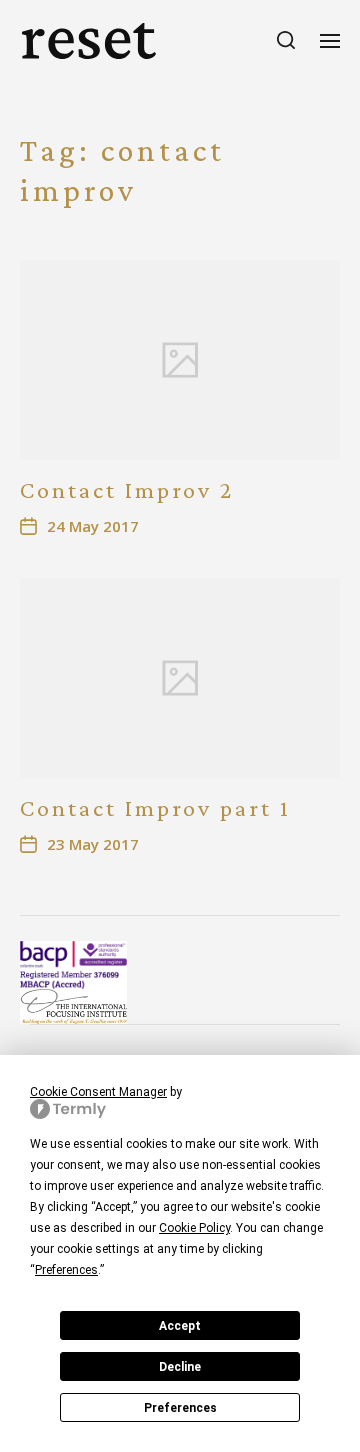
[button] (286, 40)
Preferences (180, 1408)
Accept (180, 1326)
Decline (180, 1367)
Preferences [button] (66, 1270)
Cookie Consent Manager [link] (98, 1092)
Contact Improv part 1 (155, 807)
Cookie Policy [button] (194, 1228)
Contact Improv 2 (127, 489)
